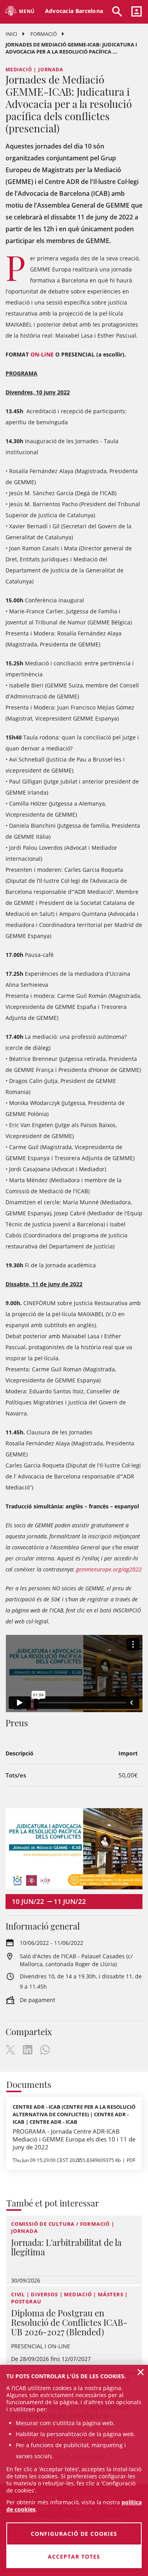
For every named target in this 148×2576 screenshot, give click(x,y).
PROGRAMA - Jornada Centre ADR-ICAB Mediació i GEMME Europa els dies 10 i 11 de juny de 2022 (74, 2139)
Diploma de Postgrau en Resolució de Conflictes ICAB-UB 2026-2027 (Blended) (69, 2322)
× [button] (141, 2372)
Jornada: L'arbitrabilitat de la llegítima (66, 2247)
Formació (44, 34)
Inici (11, 34)
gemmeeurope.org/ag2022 (109, 1569)
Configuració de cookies (74, 2534)
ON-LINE (42, 354)
